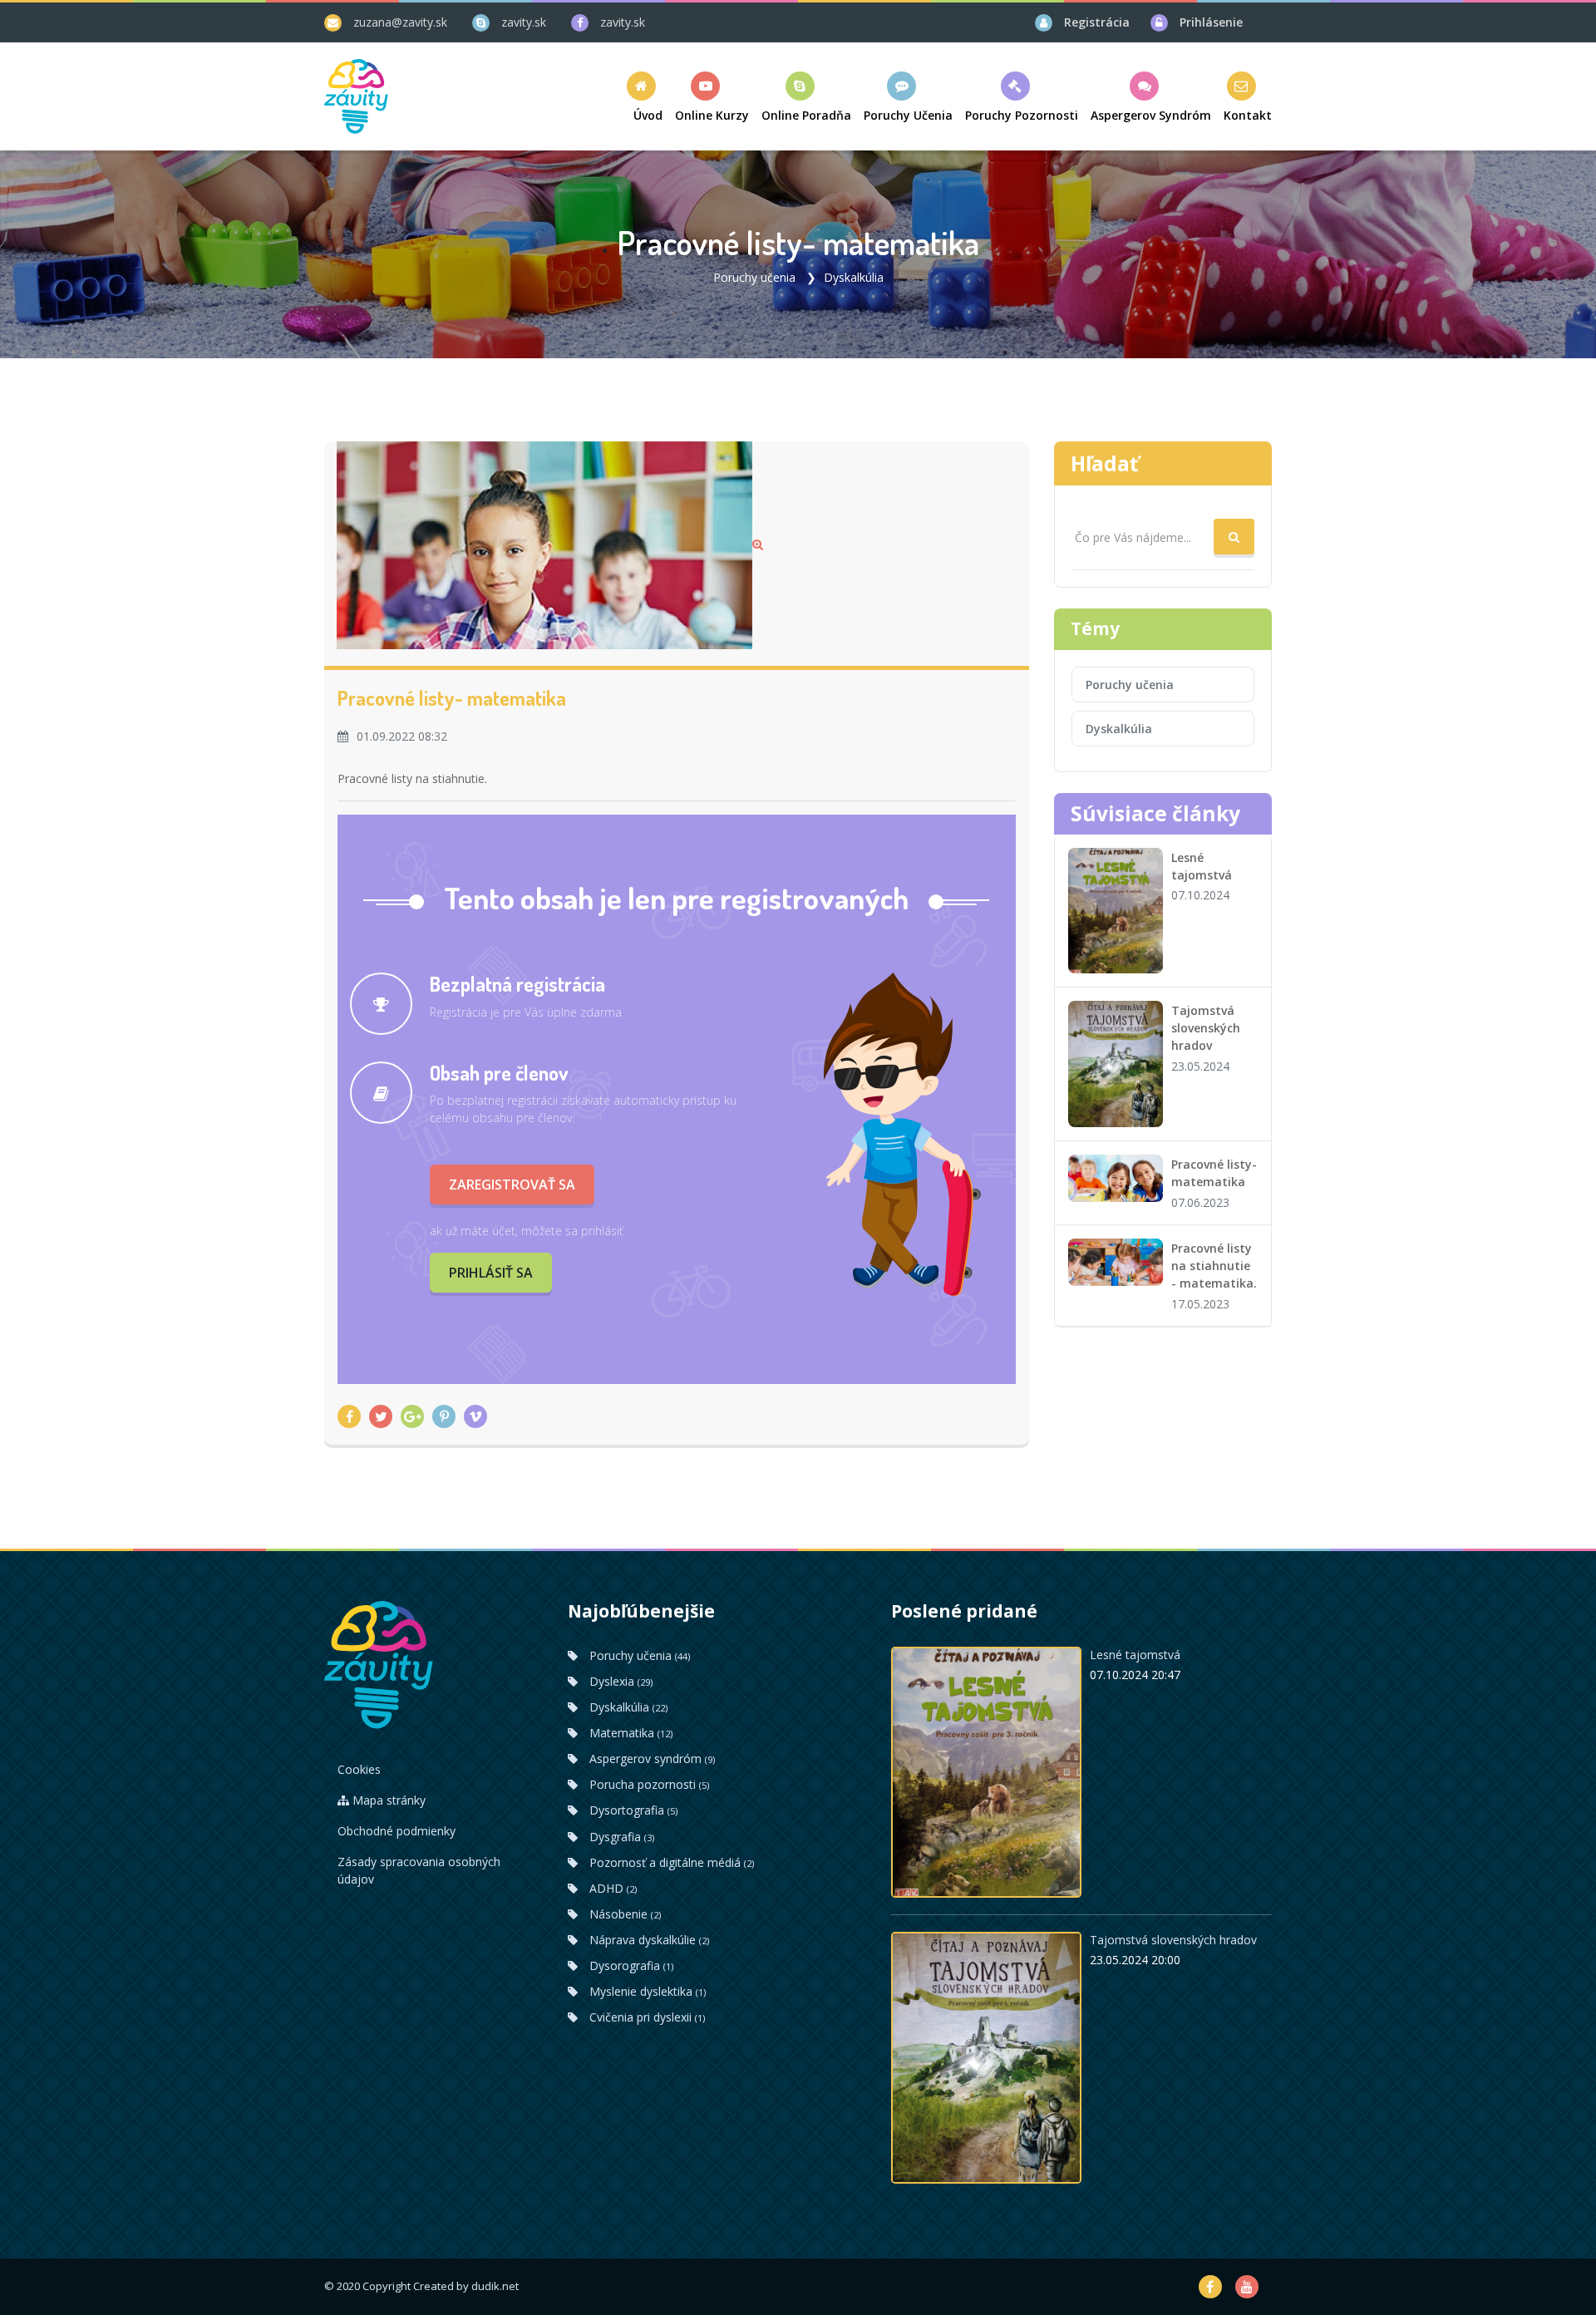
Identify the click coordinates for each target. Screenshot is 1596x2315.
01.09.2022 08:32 (402, 736)
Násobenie (623, 1914)
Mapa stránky (387, 1800)
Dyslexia (619, 1681)
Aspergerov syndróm (650, 1758)
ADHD (611, 1888)
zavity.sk (524, 22)
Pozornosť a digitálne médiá (670, 1862)
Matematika (629, 1733)
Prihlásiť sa (491, 1273)
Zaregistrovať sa (512, 1185)
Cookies (359, 1769)
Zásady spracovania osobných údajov (419, 1870)
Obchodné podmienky (397, 1831)
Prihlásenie (1211, 22)
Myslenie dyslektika (646, 1991)
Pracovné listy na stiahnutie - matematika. (1214, 1266)
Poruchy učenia (754, 277)
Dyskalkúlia (854, 277)
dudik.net (495, 2286)
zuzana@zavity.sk (400, 22)
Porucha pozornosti (648, 1784)
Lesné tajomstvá (1135, 1655)
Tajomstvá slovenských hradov (1206, 1028)
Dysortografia (632, 1810)
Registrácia (1097, 22)
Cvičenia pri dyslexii (645, 2017)
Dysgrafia (620, 1837)
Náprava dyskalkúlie (648, 1940)
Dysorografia (630, 1965)
